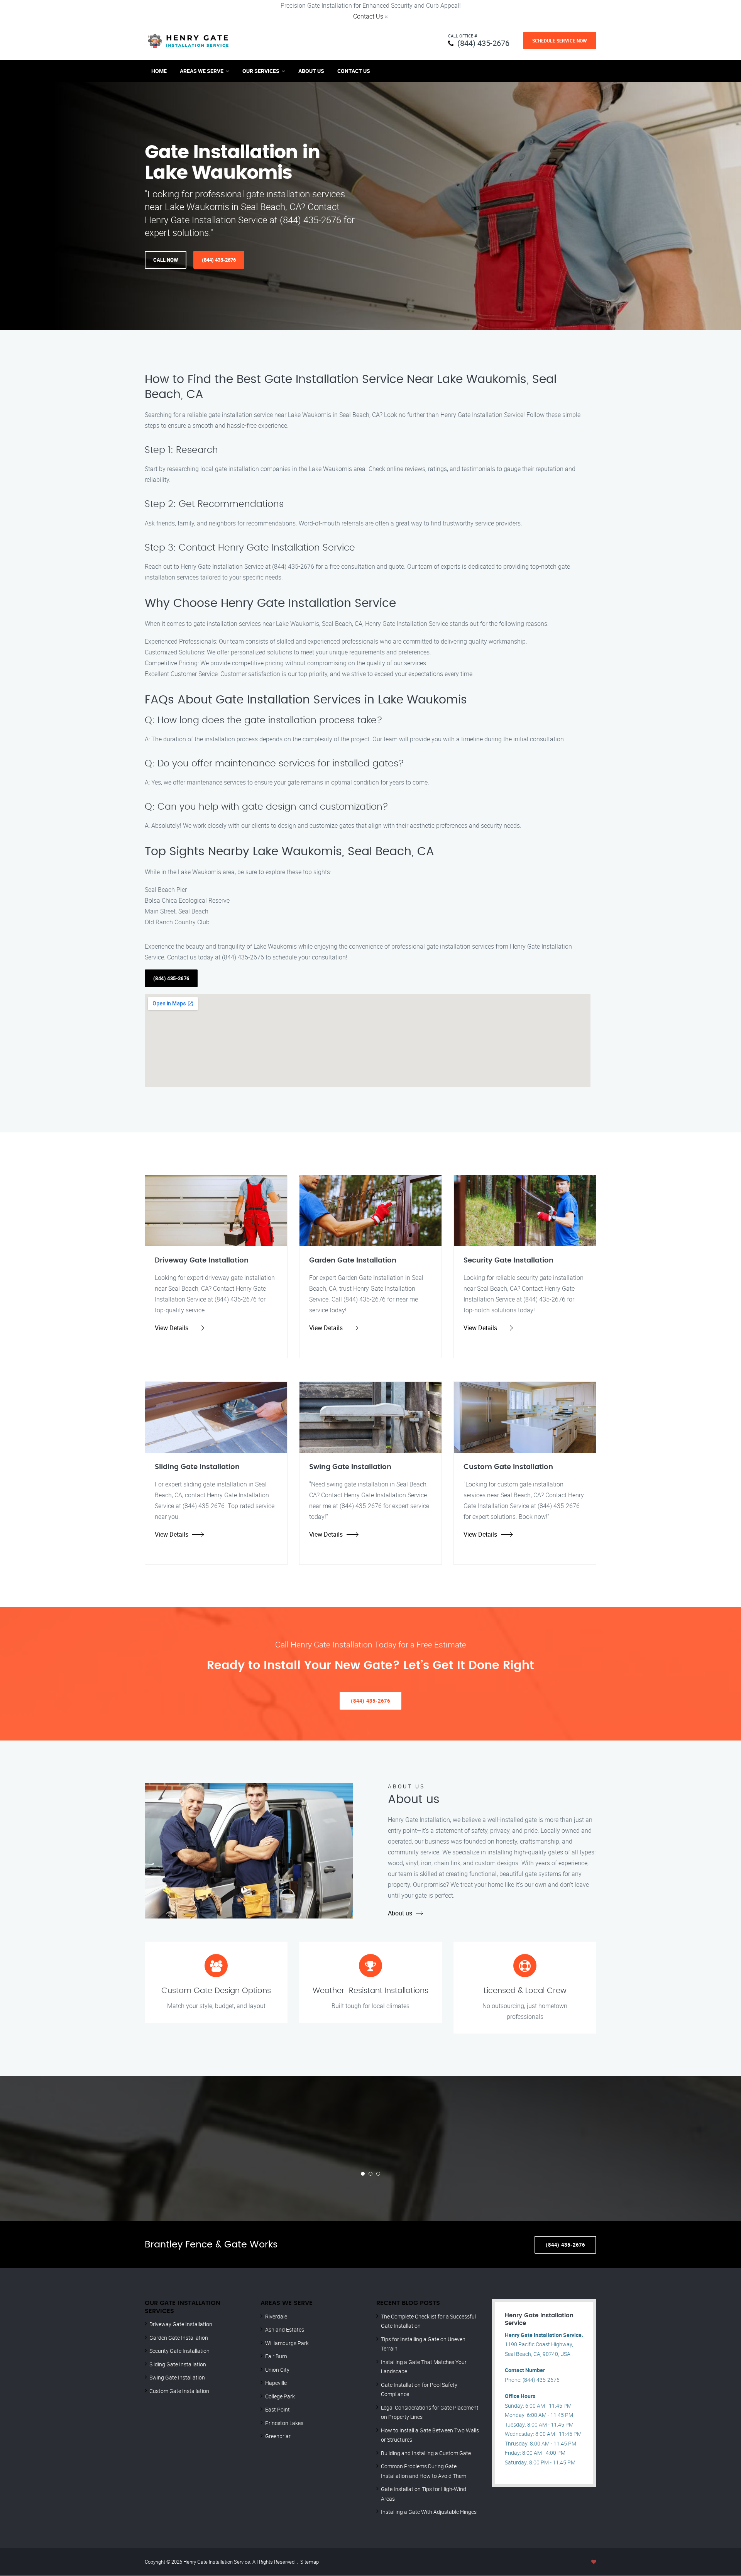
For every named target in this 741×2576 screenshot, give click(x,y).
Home (159, 71)
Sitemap (310, 2562)
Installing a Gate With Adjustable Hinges (429, 2512)
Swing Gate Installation (177, 2377)
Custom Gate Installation (179, 2391)
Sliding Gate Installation (178, 2364)
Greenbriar (278, 2436)
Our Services (261, 71)
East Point (277, 2409)
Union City (277, 2370)
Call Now (166, 260)
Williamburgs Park (287, 2343)
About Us (311, 71)
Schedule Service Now (560, 41)
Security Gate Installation (179, 2351)
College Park (280, 2396)
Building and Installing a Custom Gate (426, 2453)
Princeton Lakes (284, 2423)
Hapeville (276, 2383)
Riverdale (276, 2316)
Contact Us (368, 16)
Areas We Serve (202, 71)
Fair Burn (276, 2356)
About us (400, 1913)
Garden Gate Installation (179, 2338)
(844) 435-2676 (483, 43)
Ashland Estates (285, 2329)
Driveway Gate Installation (181, 2324)
